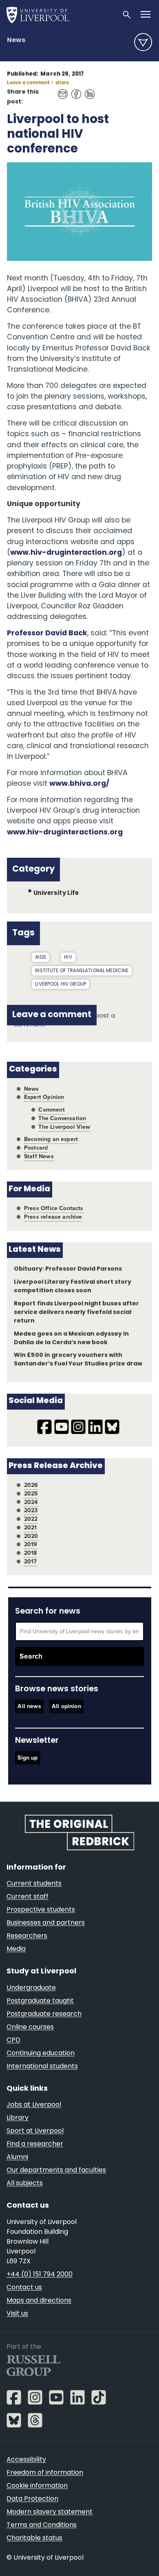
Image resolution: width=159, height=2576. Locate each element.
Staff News (39, 1156)
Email (61, 90)
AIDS (41, 957)
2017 (31, 1562)
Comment (51, 1110)
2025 (31, 1494)
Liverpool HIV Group (61, 984)
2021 (31, 1528)
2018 (31, 1553)
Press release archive (53, 1217)
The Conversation (62, 1118)
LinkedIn (87, 90)
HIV (68, 957)
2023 (31, 1510)
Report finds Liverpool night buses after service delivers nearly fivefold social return (76, 1313)
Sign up (28, 1758)
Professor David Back (47, 633)
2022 (31, 1519)
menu (143, 42)
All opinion (66, 1706)
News (16, 40)
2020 (31, 1536)
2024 (31, 1502)
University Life (56, 893)
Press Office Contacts (54, 1208)
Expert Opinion (44, 1097)
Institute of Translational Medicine (82, 971)
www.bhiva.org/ (79, 784)
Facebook (74, 90)
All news (29, 1706)
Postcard (36, 1148)
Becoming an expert (51, 1139)
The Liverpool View (64, 1127)
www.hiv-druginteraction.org (66, 553)
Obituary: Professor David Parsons (68, 1269)
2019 (31, 1544)
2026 (31, 1485)
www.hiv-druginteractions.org (65, 833)
